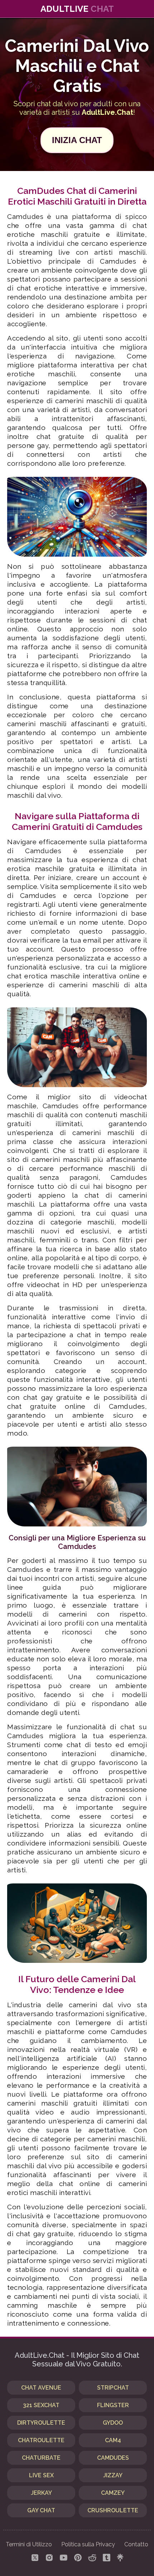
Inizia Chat (77, 140)
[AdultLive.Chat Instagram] (49, 2558)
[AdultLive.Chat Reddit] (92, 2558)
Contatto (136, 2544)
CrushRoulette (113, 2510)
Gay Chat (41, 2510)
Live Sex (41, 2475)
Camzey (113, 2493)
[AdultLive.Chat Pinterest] (78, 2558)
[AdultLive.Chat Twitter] (35, 2558)
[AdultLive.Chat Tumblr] (107, 2558)
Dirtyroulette (41, 2423)
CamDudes (113, 2458)
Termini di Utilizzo (29, 2544)
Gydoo (113, 2423)
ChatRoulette (41, 2440)
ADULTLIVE (77, 9)
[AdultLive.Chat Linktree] (120, 2558)
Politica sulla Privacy (88, 2544)
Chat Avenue (41, 2388)
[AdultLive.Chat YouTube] (64, 2558)
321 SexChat (41, 2405)
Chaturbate (41, 2458)
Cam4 (113, 2440)
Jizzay (113, 2475)
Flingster (113, 2405)
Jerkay (41, 2493)
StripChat (113, 2388)
